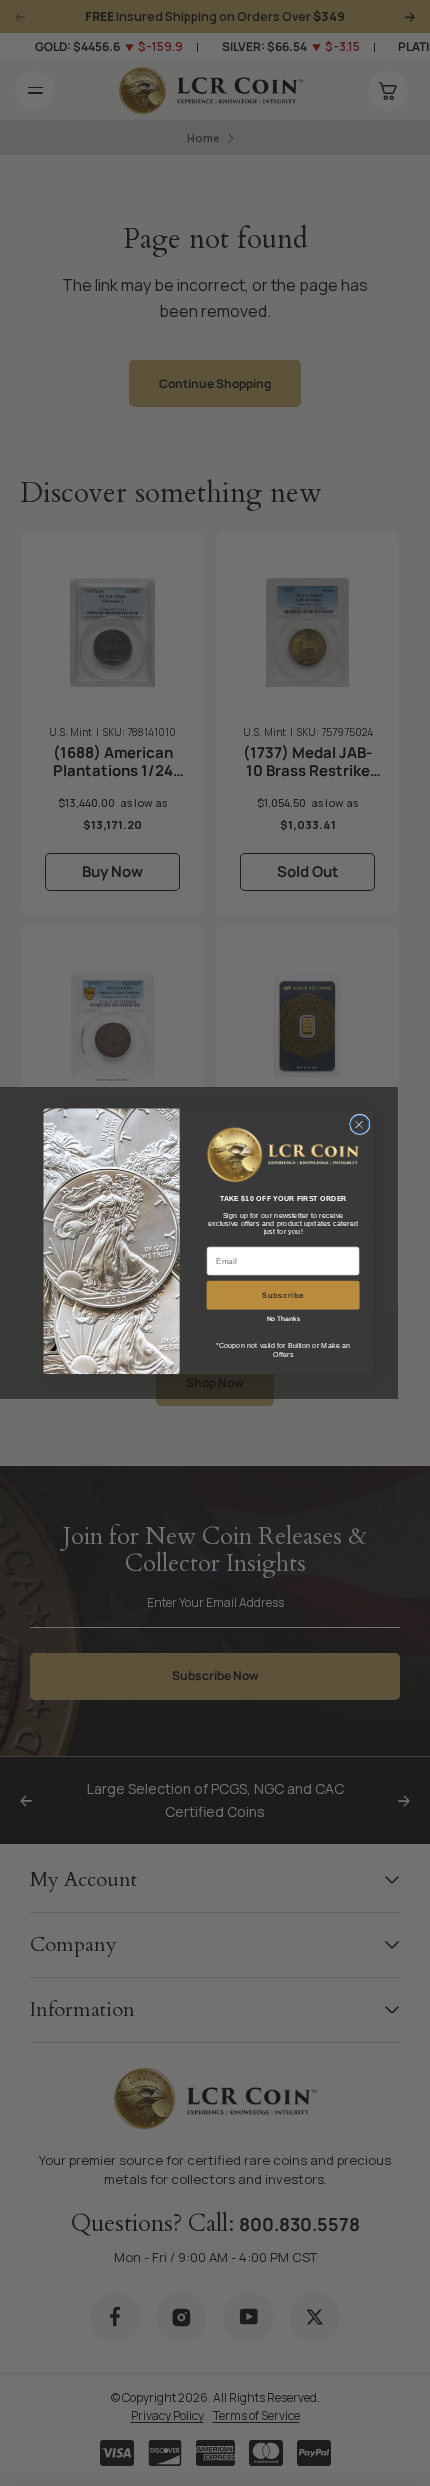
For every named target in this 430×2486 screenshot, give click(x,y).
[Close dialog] (360, 1124)
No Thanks (283, 1320)
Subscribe (283, 1296)
